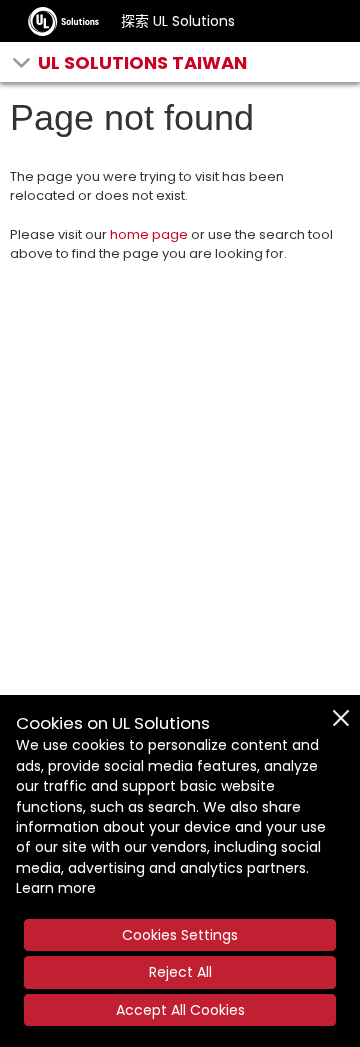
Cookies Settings (180, 935)
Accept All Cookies (180, 1010)
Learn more (56, 888)
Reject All (180, 972)
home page (149, 234)
